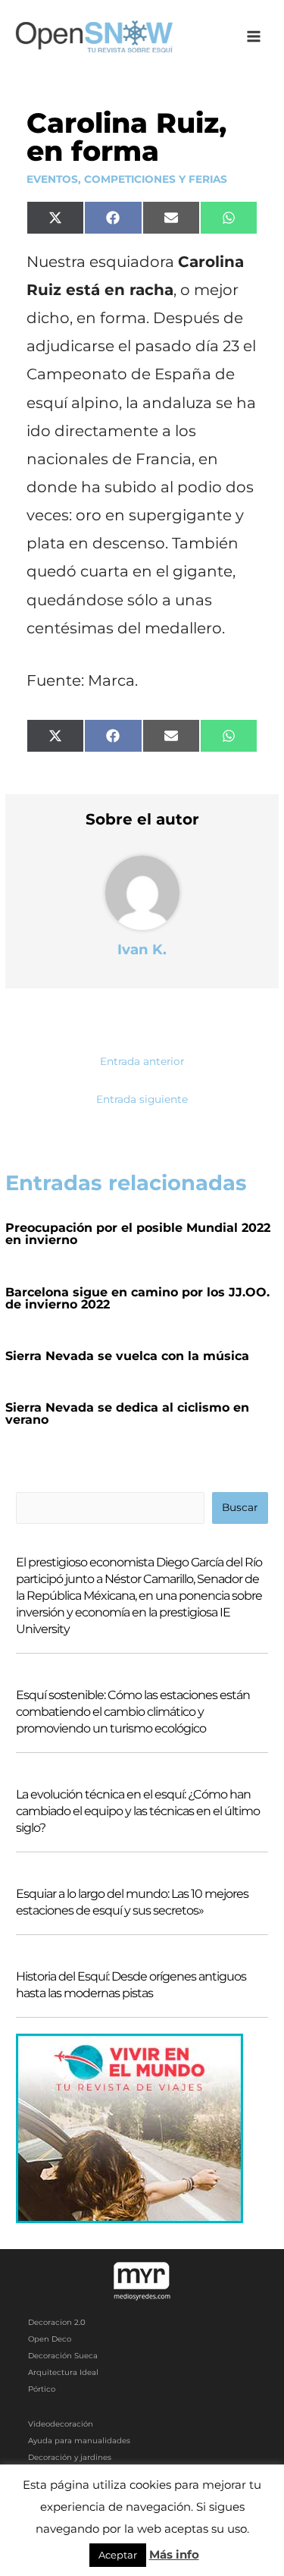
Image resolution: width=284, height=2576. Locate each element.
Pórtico (42, 2389)
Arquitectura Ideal (63, 2372)
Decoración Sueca (63, 2356)
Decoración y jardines (70, 2457)
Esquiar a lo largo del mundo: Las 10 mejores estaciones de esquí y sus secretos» (132, 1902)
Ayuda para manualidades (79, 2441)
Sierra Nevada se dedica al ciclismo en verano (127, 1414)
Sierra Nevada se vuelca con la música (127, 1356)
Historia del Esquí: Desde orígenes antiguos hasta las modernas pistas (131, 1985)
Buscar (240, 1507)
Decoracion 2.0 (57, 2322)
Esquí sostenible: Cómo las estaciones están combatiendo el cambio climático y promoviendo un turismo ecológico (133, 1712)
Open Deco (50, 2339)
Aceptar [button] (118, 2555)
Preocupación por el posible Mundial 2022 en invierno (138, 1234)
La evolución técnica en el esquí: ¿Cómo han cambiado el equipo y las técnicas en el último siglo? (138, 1811)
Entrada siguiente (142, 1099)
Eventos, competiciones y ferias (127, 179)
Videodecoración (61, 2424)
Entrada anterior (142, 1061)
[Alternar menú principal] (254, 37)
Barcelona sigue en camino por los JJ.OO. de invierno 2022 (137, 1298)
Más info (174, 2554)
